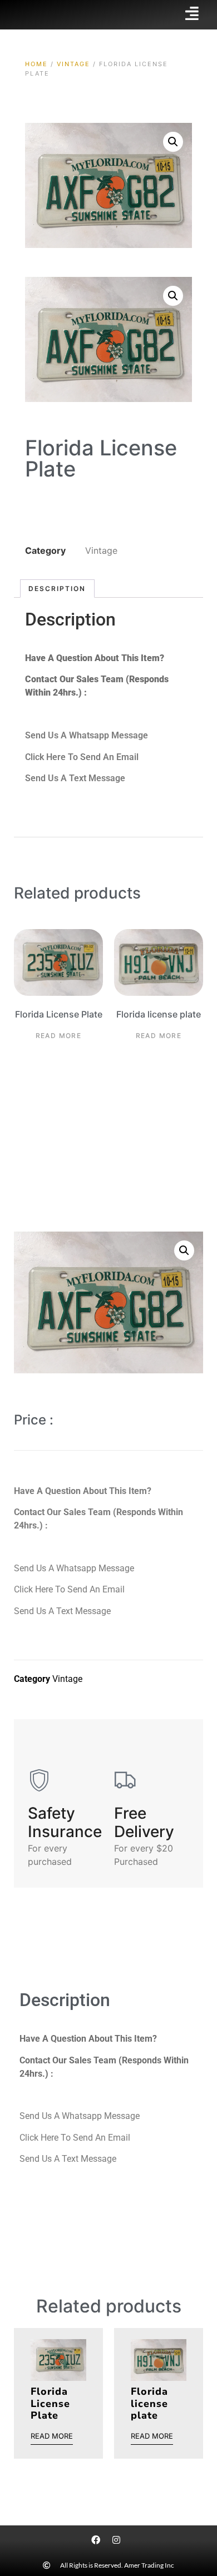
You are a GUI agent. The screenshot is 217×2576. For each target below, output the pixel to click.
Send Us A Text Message (75, 778)
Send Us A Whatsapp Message (87, 735)
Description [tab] (57, 589)
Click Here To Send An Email (82, 757)
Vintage (73, 64)
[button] (173, 142)
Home (36, 64)
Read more (59, 1036)
